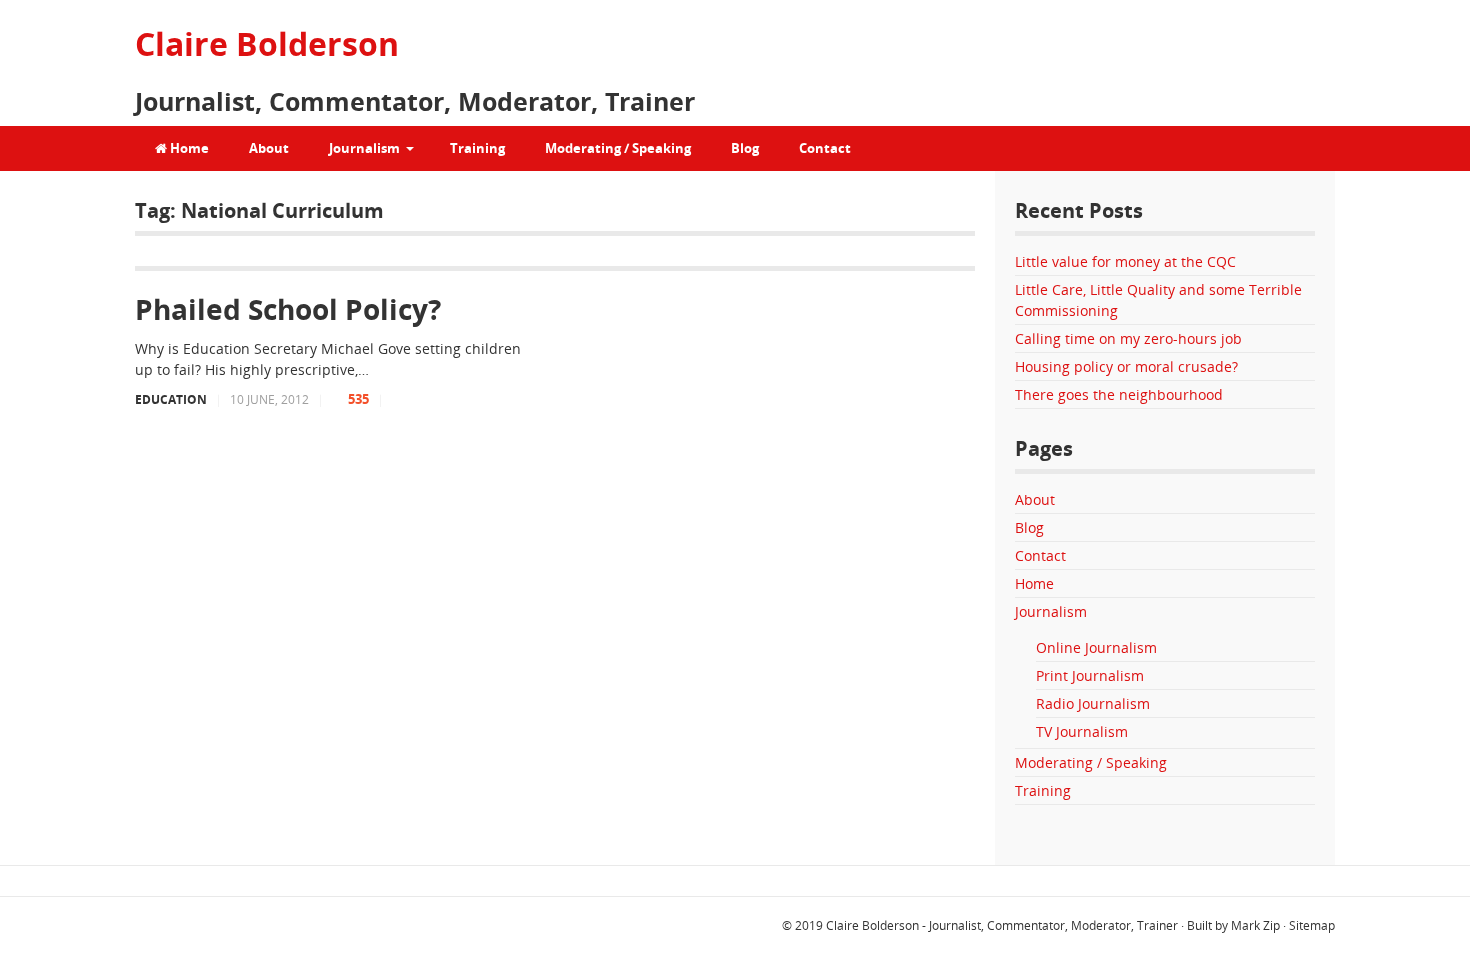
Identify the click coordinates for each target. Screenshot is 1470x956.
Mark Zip (1255, 925)
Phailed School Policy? (288, 309)
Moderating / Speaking (618, 148)
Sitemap (1312, 925)
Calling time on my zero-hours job (1128, 338)
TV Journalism (1082, 731)
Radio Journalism (1093, 703)
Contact (825, 148)
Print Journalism (1090, 675)
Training (477, 148)
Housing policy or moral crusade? (1126, 366)
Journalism (364, 148)
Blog (745, 148)
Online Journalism (1096, 647)
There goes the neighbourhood (1119, 394)
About (269, 148)
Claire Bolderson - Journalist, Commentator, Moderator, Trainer (1002, 925)
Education (171, 399)
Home (188, 148)
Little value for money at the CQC (1125, 261)
